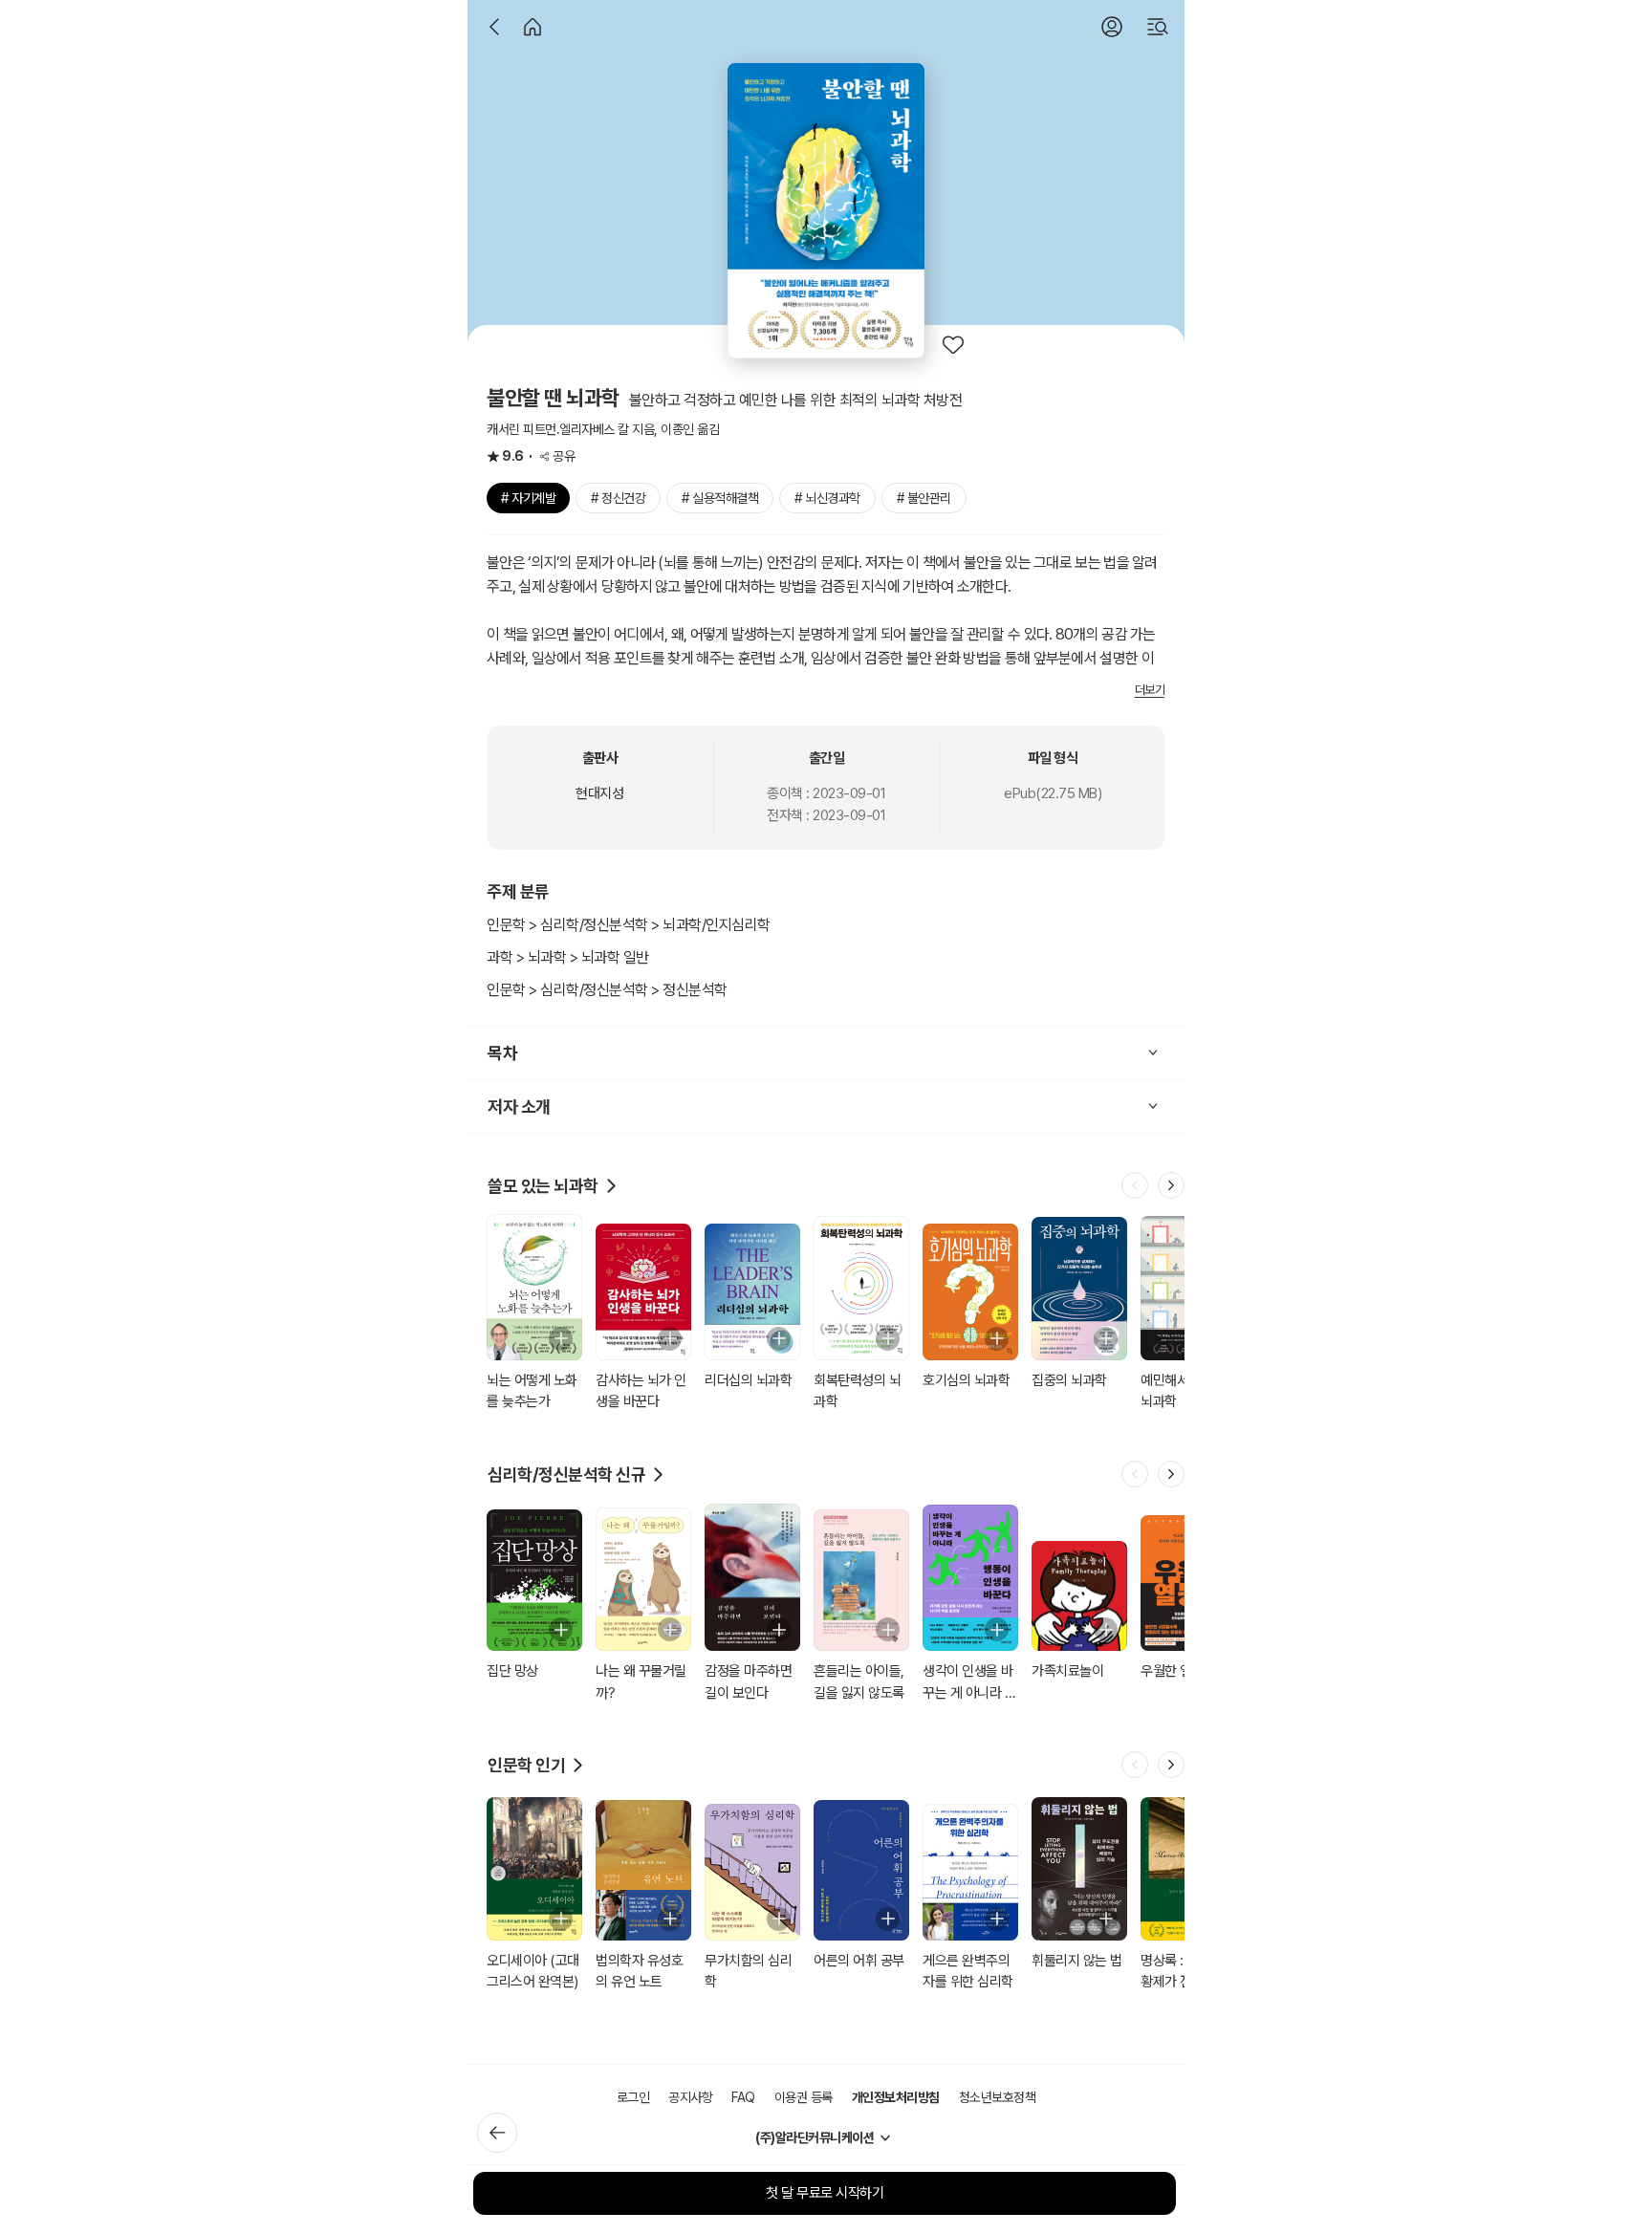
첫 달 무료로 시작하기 (825, 2193)
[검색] (1158, 27)
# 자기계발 (528, 498)
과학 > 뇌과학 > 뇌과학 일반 (568, 957)
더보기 (1150, 690)
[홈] (533, 27)
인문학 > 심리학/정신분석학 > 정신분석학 (607, 990)
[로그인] (1112, 27)
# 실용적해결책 (720, 498)
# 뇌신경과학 (827, 498)
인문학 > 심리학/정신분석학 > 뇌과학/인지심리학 (629, 925)
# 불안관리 (924, 498)
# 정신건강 (618, 498)
